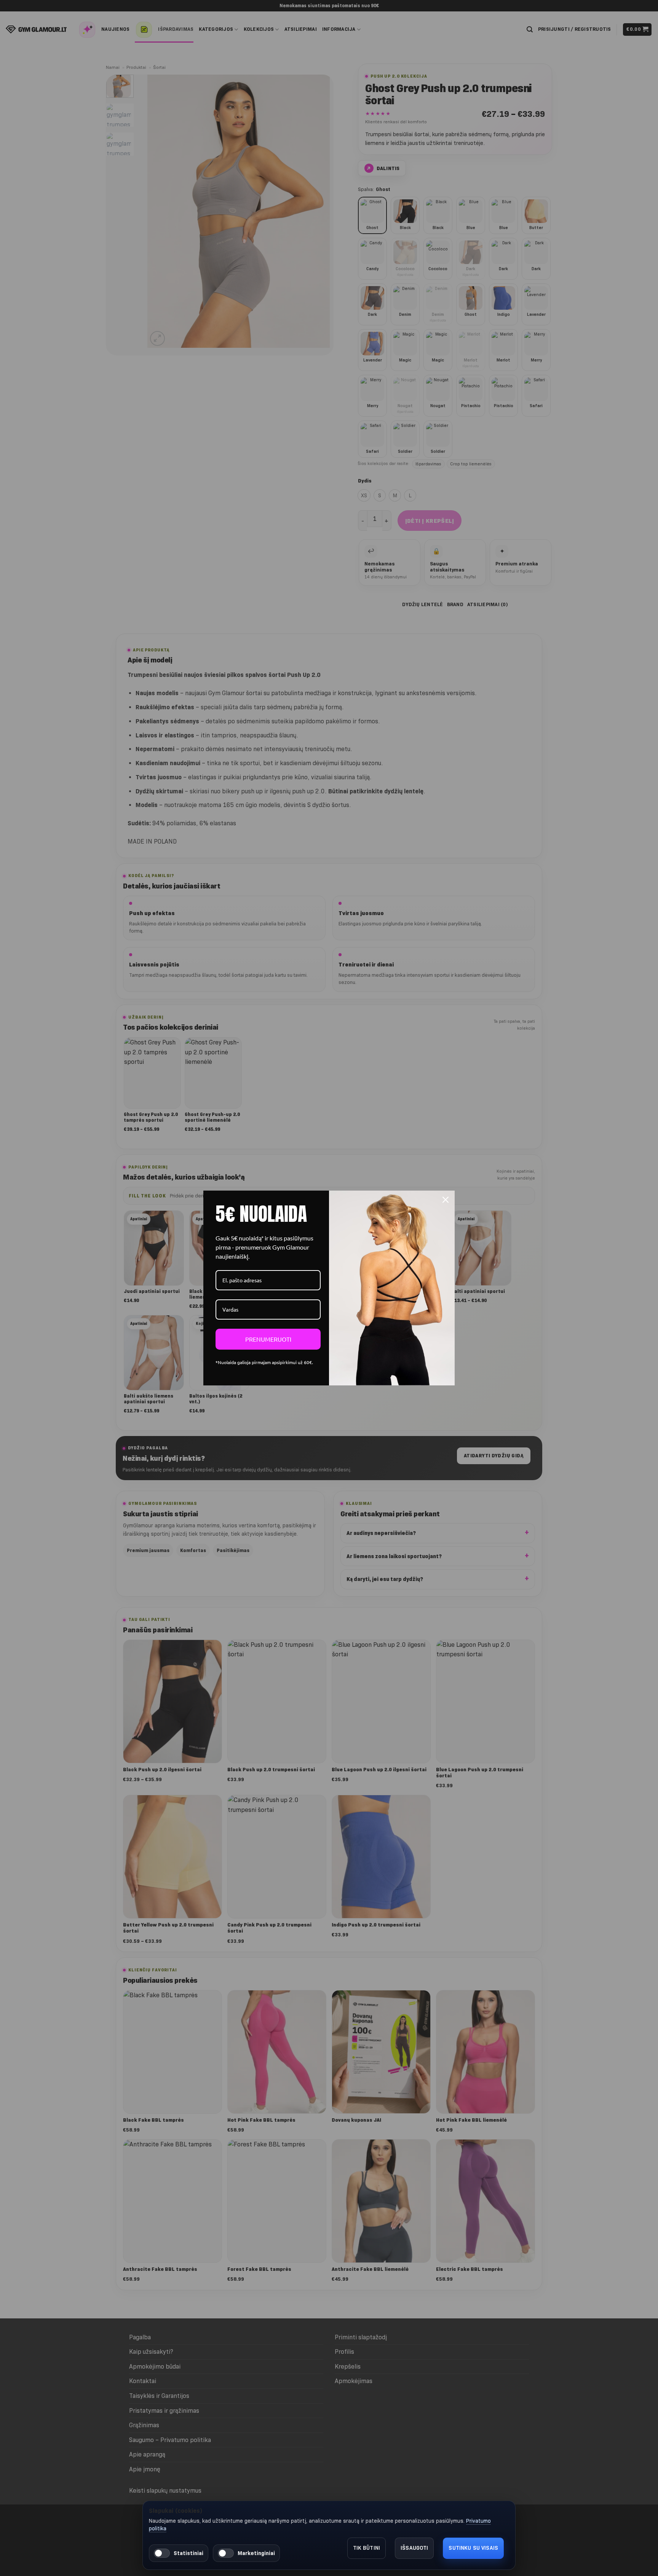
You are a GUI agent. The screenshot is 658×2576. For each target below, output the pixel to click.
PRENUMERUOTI (268, 1339)
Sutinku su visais (473, 2548)
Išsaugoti (414, 2548)
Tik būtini (367, 2548)
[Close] (446, 1200)
